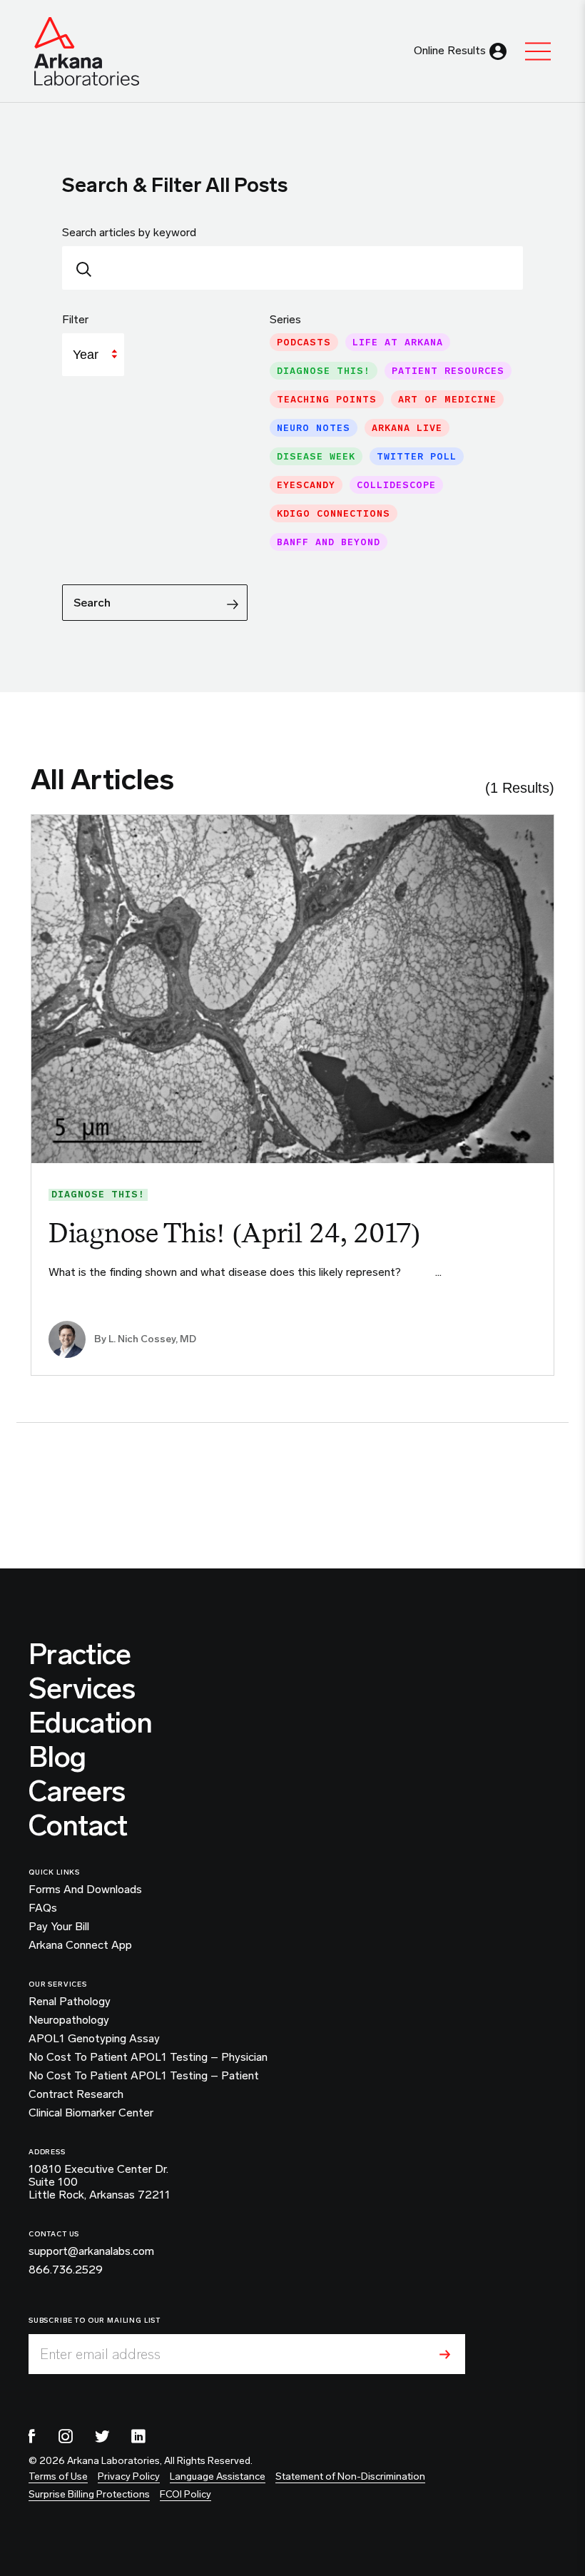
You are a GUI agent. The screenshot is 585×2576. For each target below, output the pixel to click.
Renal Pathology (70, 2002)
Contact (78, 1825)
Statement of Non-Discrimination (350, 2476)
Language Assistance (218, 2476)
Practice (80, 1654)
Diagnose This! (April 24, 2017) (234, 1233)
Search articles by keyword (129, 232)
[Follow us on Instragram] (66, 2436)
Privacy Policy (129, 2476)
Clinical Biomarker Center (91, 2113)
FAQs (43, 1908)
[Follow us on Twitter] (102, 2436)
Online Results (450, 50)
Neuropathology (69, 2020)
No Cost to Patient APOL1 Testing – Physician (148, 2057)
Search (92, 603)
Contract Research (76, 2094)
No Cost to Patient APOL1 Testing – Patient (144, 2076)
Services (82, 1688)
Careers (77, 1791)
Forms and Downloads (85, 1890)
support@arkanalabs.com (91, 2251)
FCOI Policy (185, 2494)
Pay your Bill (59, 1927)
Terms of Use (58, 2476)
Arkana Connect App (80, 1945)
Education (90, 1723)
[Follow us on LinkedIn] (138, 2436)
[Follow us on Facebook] (32, 2436)
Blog (57, 1757)
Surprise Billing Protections (89, 2494)
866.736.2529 (66, 2270)
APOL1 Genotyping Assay (94, 2039)
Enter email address (100, 2354)
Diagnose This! (98, 1195)
